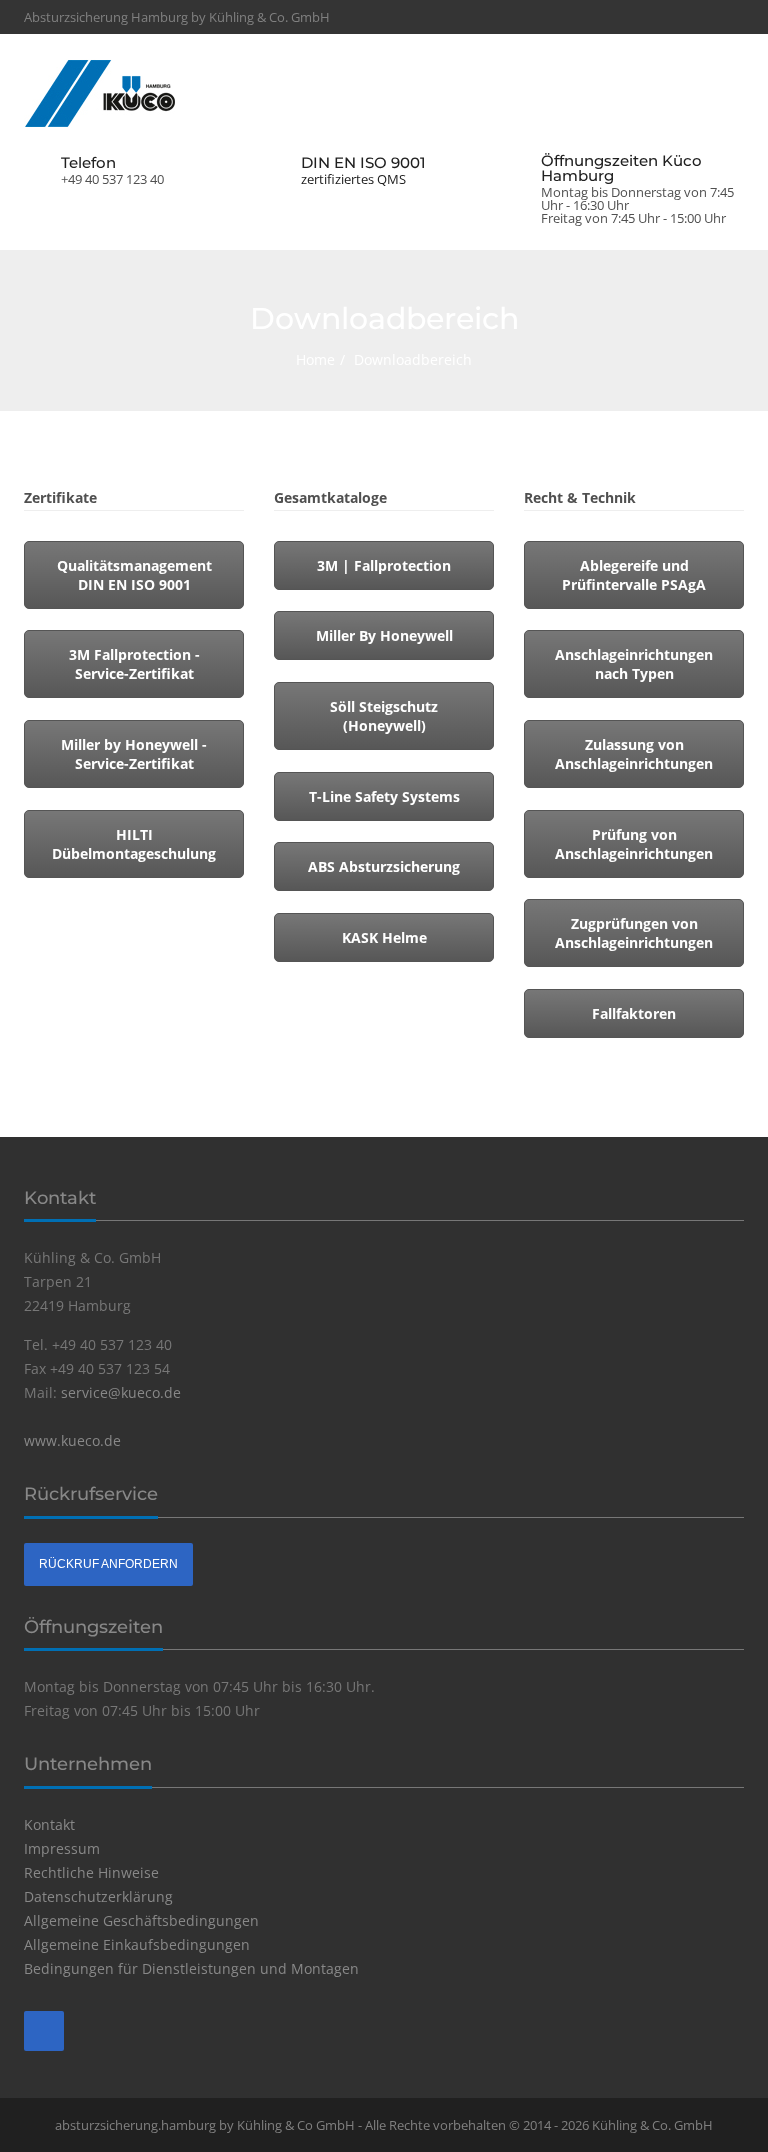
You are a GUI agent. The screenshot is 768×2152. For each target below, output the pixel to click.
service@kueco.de (121, 1392)
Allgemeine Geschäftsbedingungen (141, 1920)
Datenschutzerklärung (98, 1896)
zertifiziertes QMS (353, 179)
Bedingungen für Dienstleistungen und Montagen (191, 1968)
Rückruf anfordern (108, 1564)
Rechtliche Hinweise (91, 1872)
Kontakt (49, 1824)
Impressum (62, 1848)
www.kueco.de (72, 1440)
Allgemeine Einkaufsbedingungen (137, 1944)
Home (315, 359)
